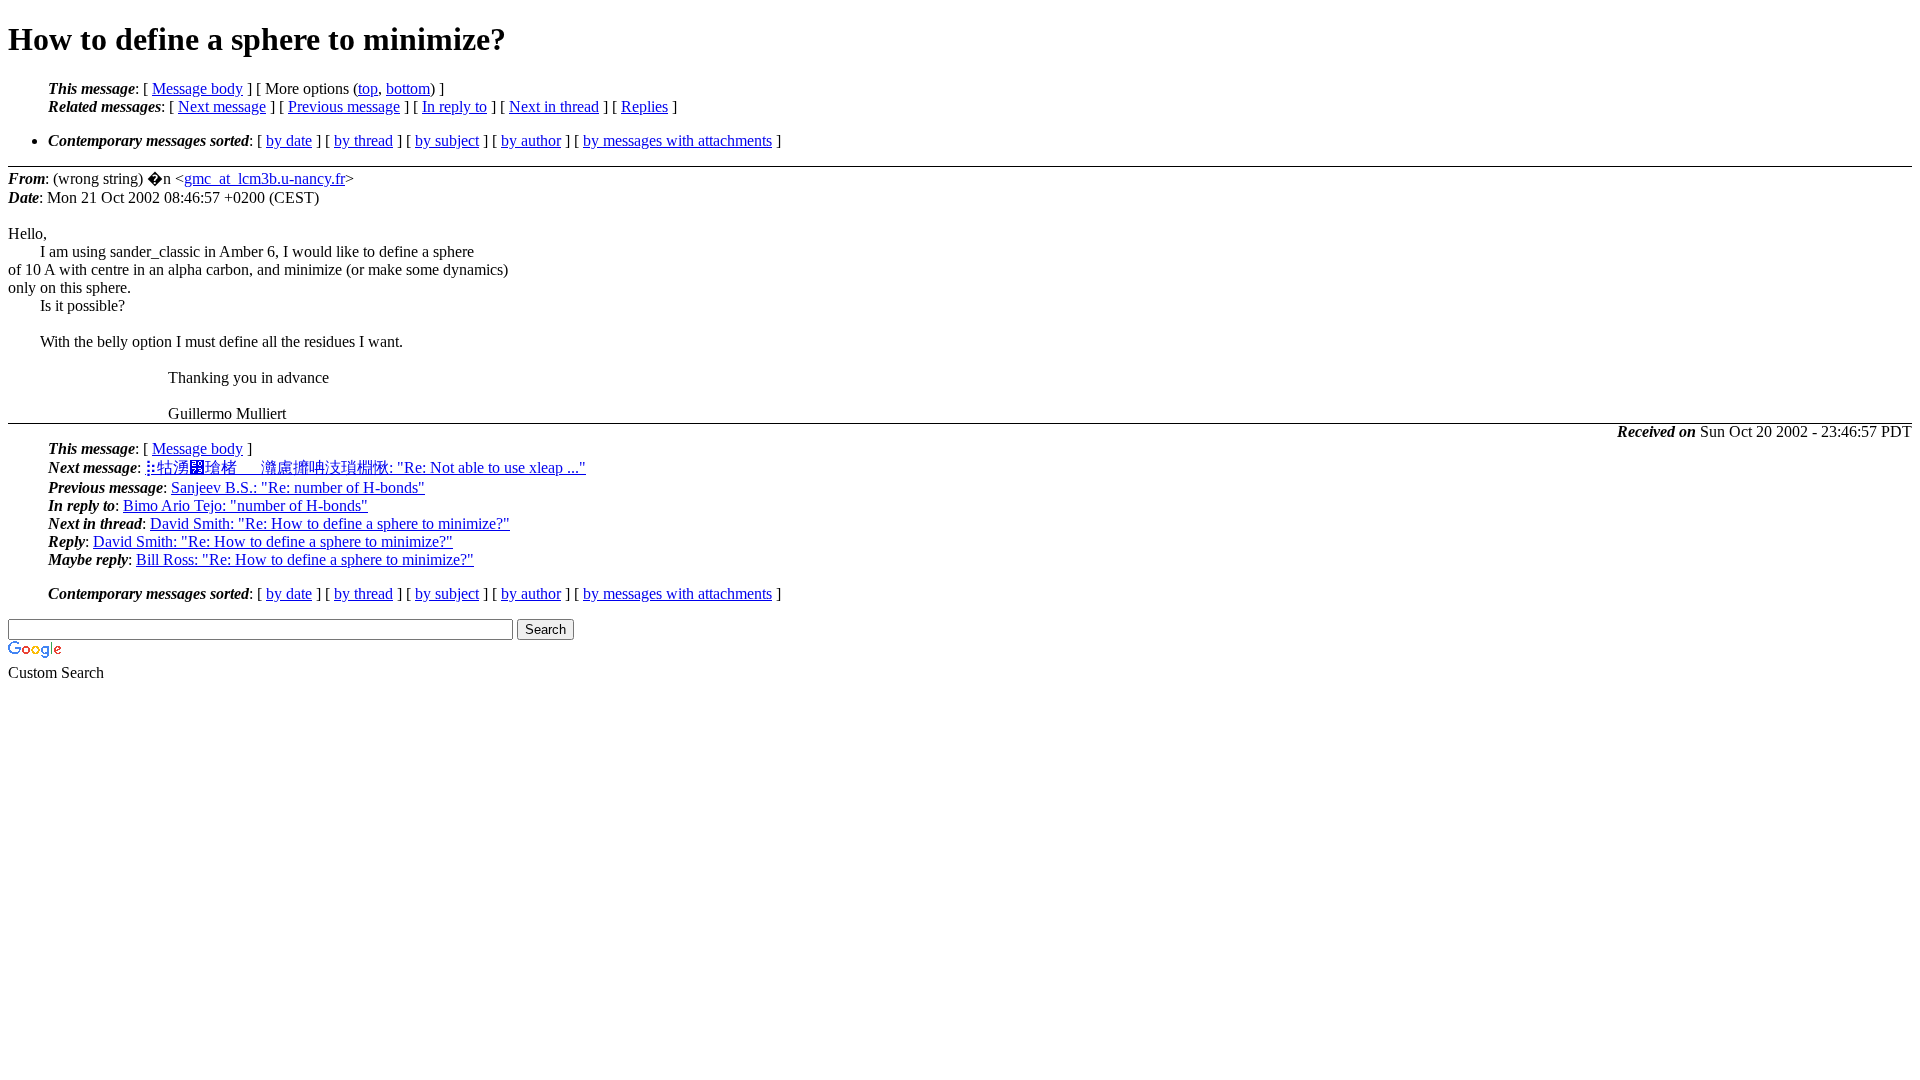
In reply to (454, 106)
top (368, 88)
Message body (197, 88)
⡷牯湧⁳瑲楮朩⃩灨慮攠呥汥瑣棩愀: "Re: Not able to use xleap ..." (365, 467)
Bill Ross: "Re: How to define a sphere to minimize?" (305, 559)
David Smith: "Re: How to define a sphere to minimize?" (330, 523)
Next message (222, 106)
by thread (363, 140)
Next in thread (554, 106)
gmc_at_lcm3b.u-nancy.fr (264, 178)
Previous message (344, 106)
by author (531, 140)
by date (289, 140)
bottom (408, 88)
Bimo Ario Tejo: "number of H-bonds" (245, 505)
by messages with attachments (677, 140)
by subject (447, 140)
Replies (644, 106)
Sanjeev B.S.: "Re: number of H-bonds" (298, 487)
